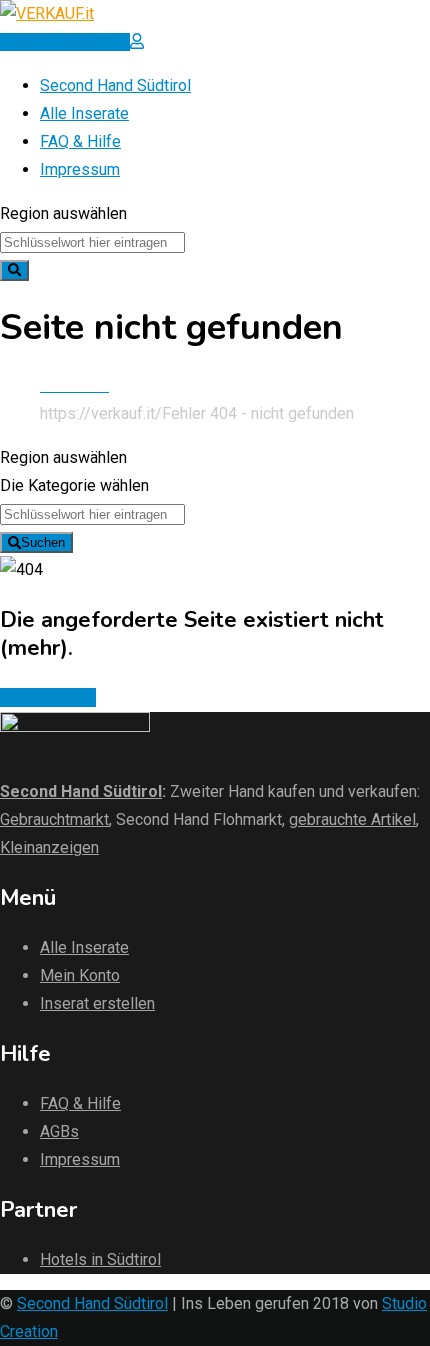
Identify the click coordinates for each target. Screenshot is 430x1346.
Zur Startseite (48, 697)
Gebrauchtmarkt (54, 819)
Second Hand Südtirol (115, 85)
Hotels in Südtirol (100, 1259)
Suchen (43, 542)
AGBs (59, 1131)
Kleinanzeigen (49, 847)
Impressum (80, 169)
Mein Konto (80, 975)
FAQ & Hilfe (80, 141)
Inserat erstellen (97, 1003)
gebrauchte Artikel (352, 819)
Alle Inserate (84, 113)
